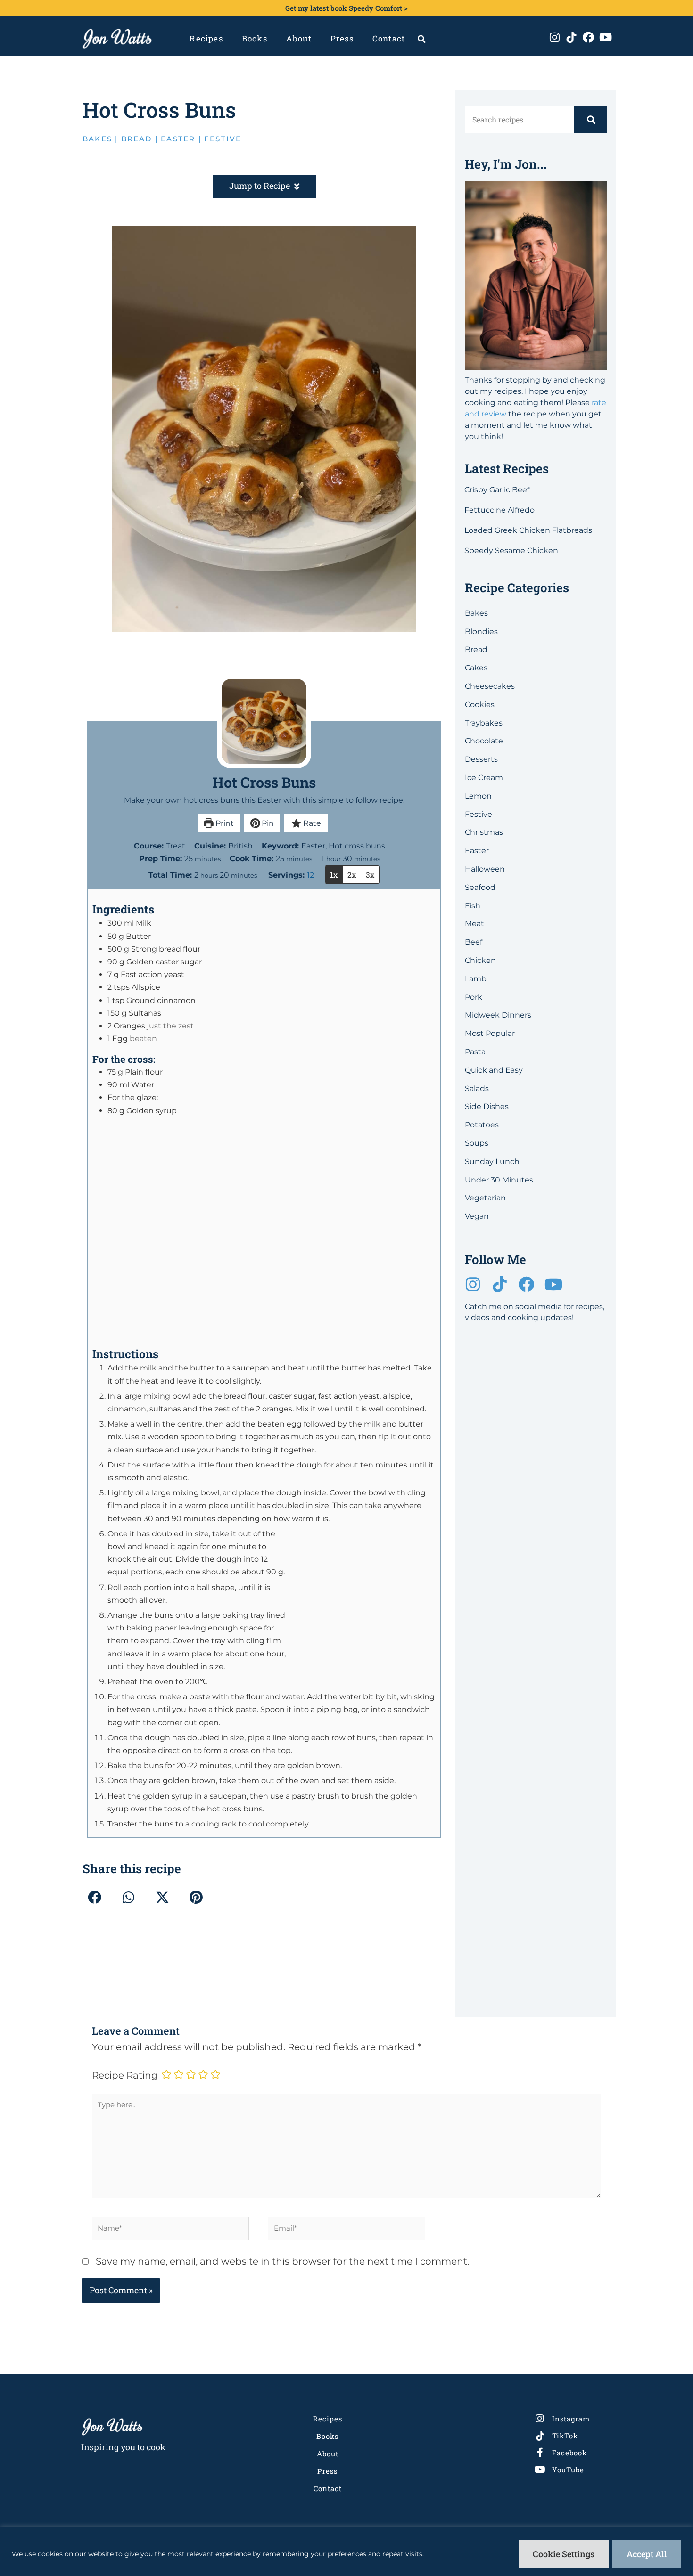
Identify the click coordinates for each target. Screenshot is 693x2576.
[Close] (498, 1191)
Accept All (647, 2554)
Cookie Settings (564, 2554)
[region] (346, 2551)
